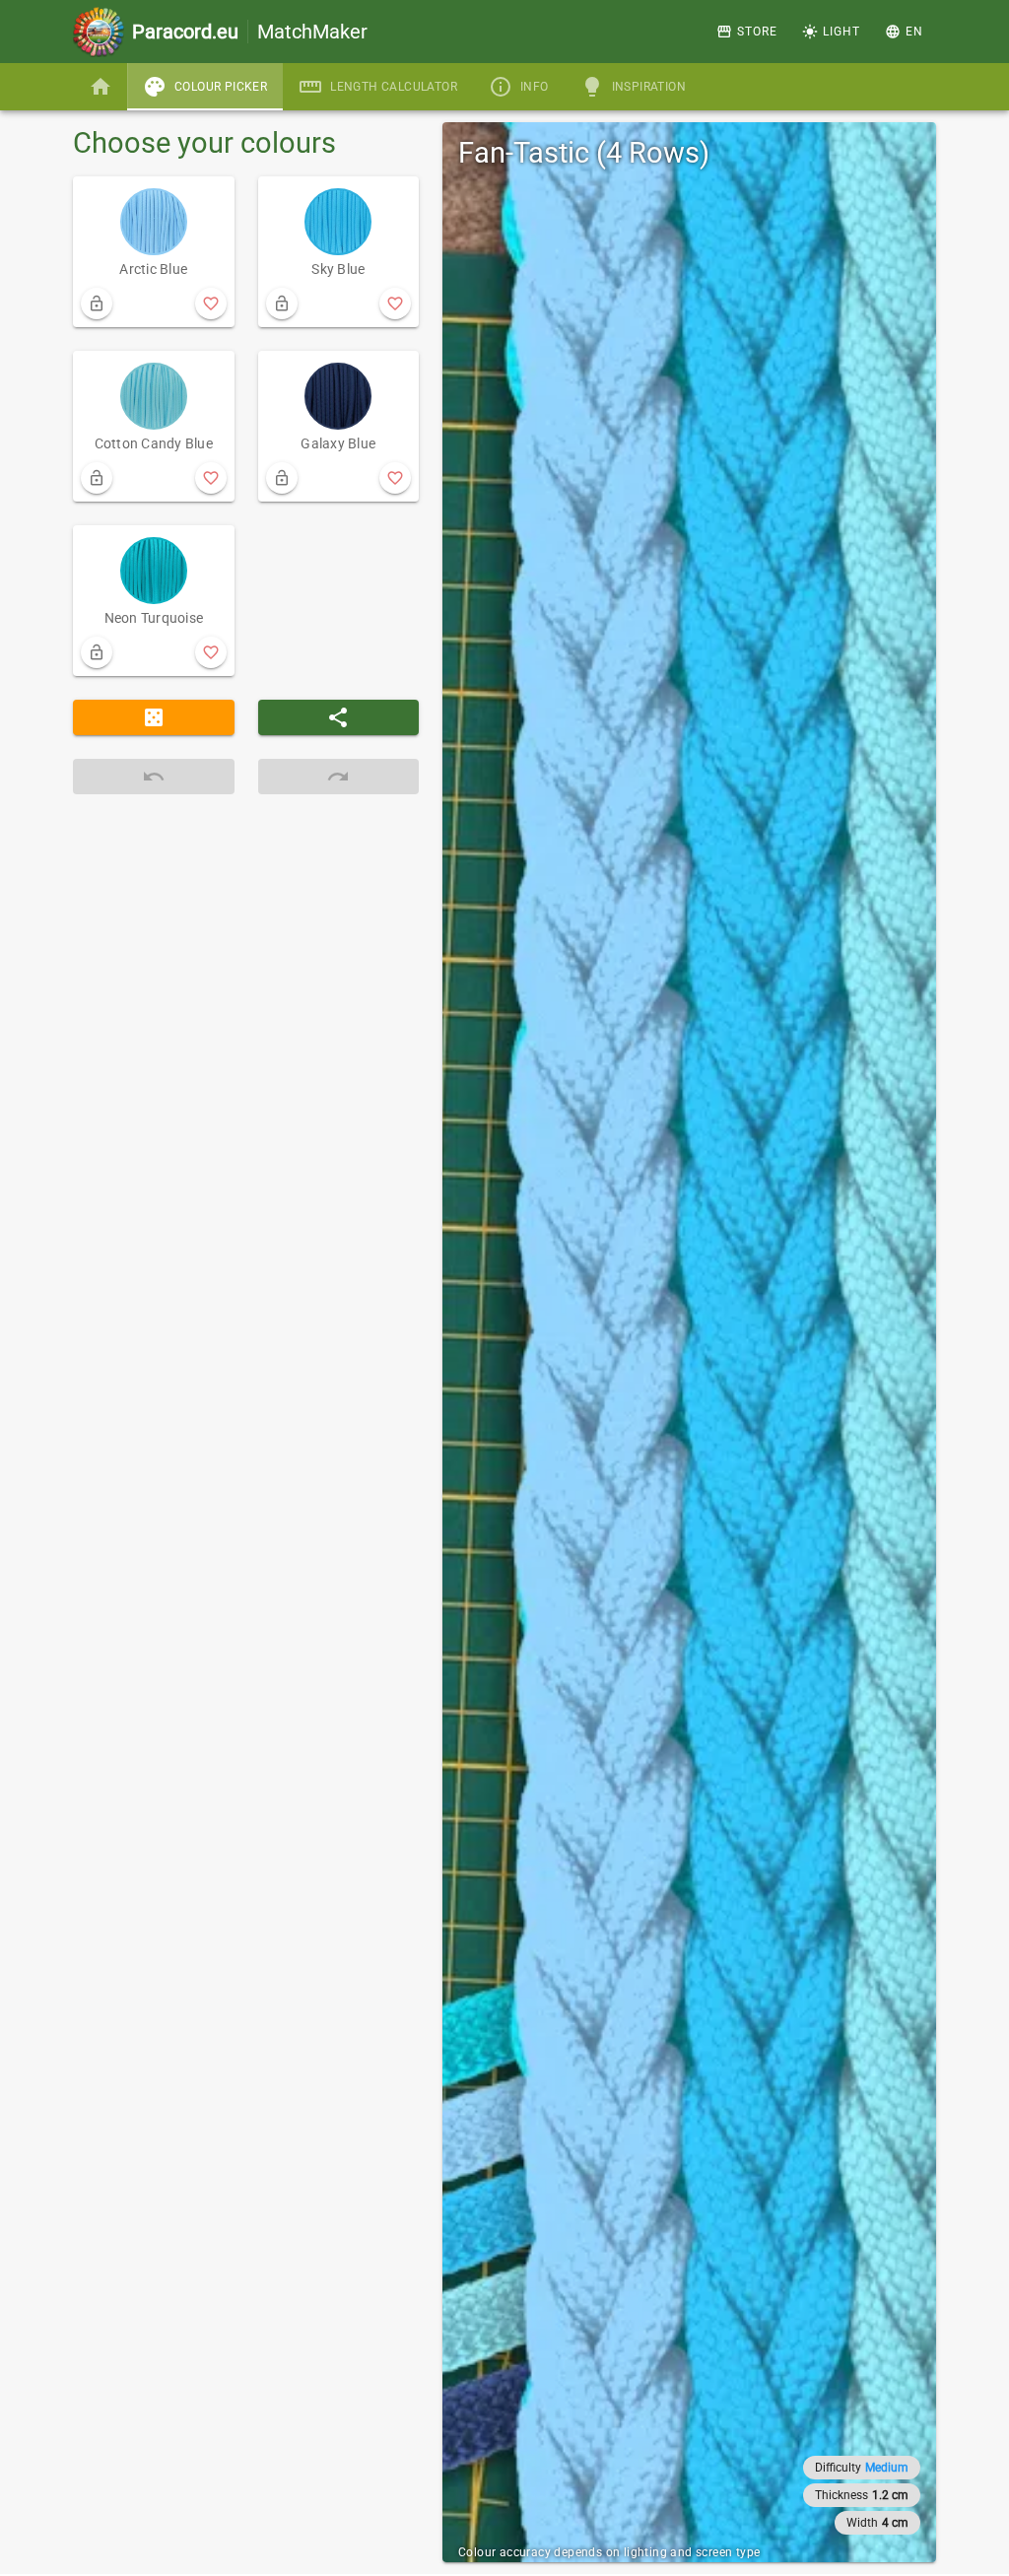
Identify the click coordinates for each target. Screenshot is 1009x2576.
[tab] (101, 87)
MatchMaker (250, 32)
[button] (905, 32)
